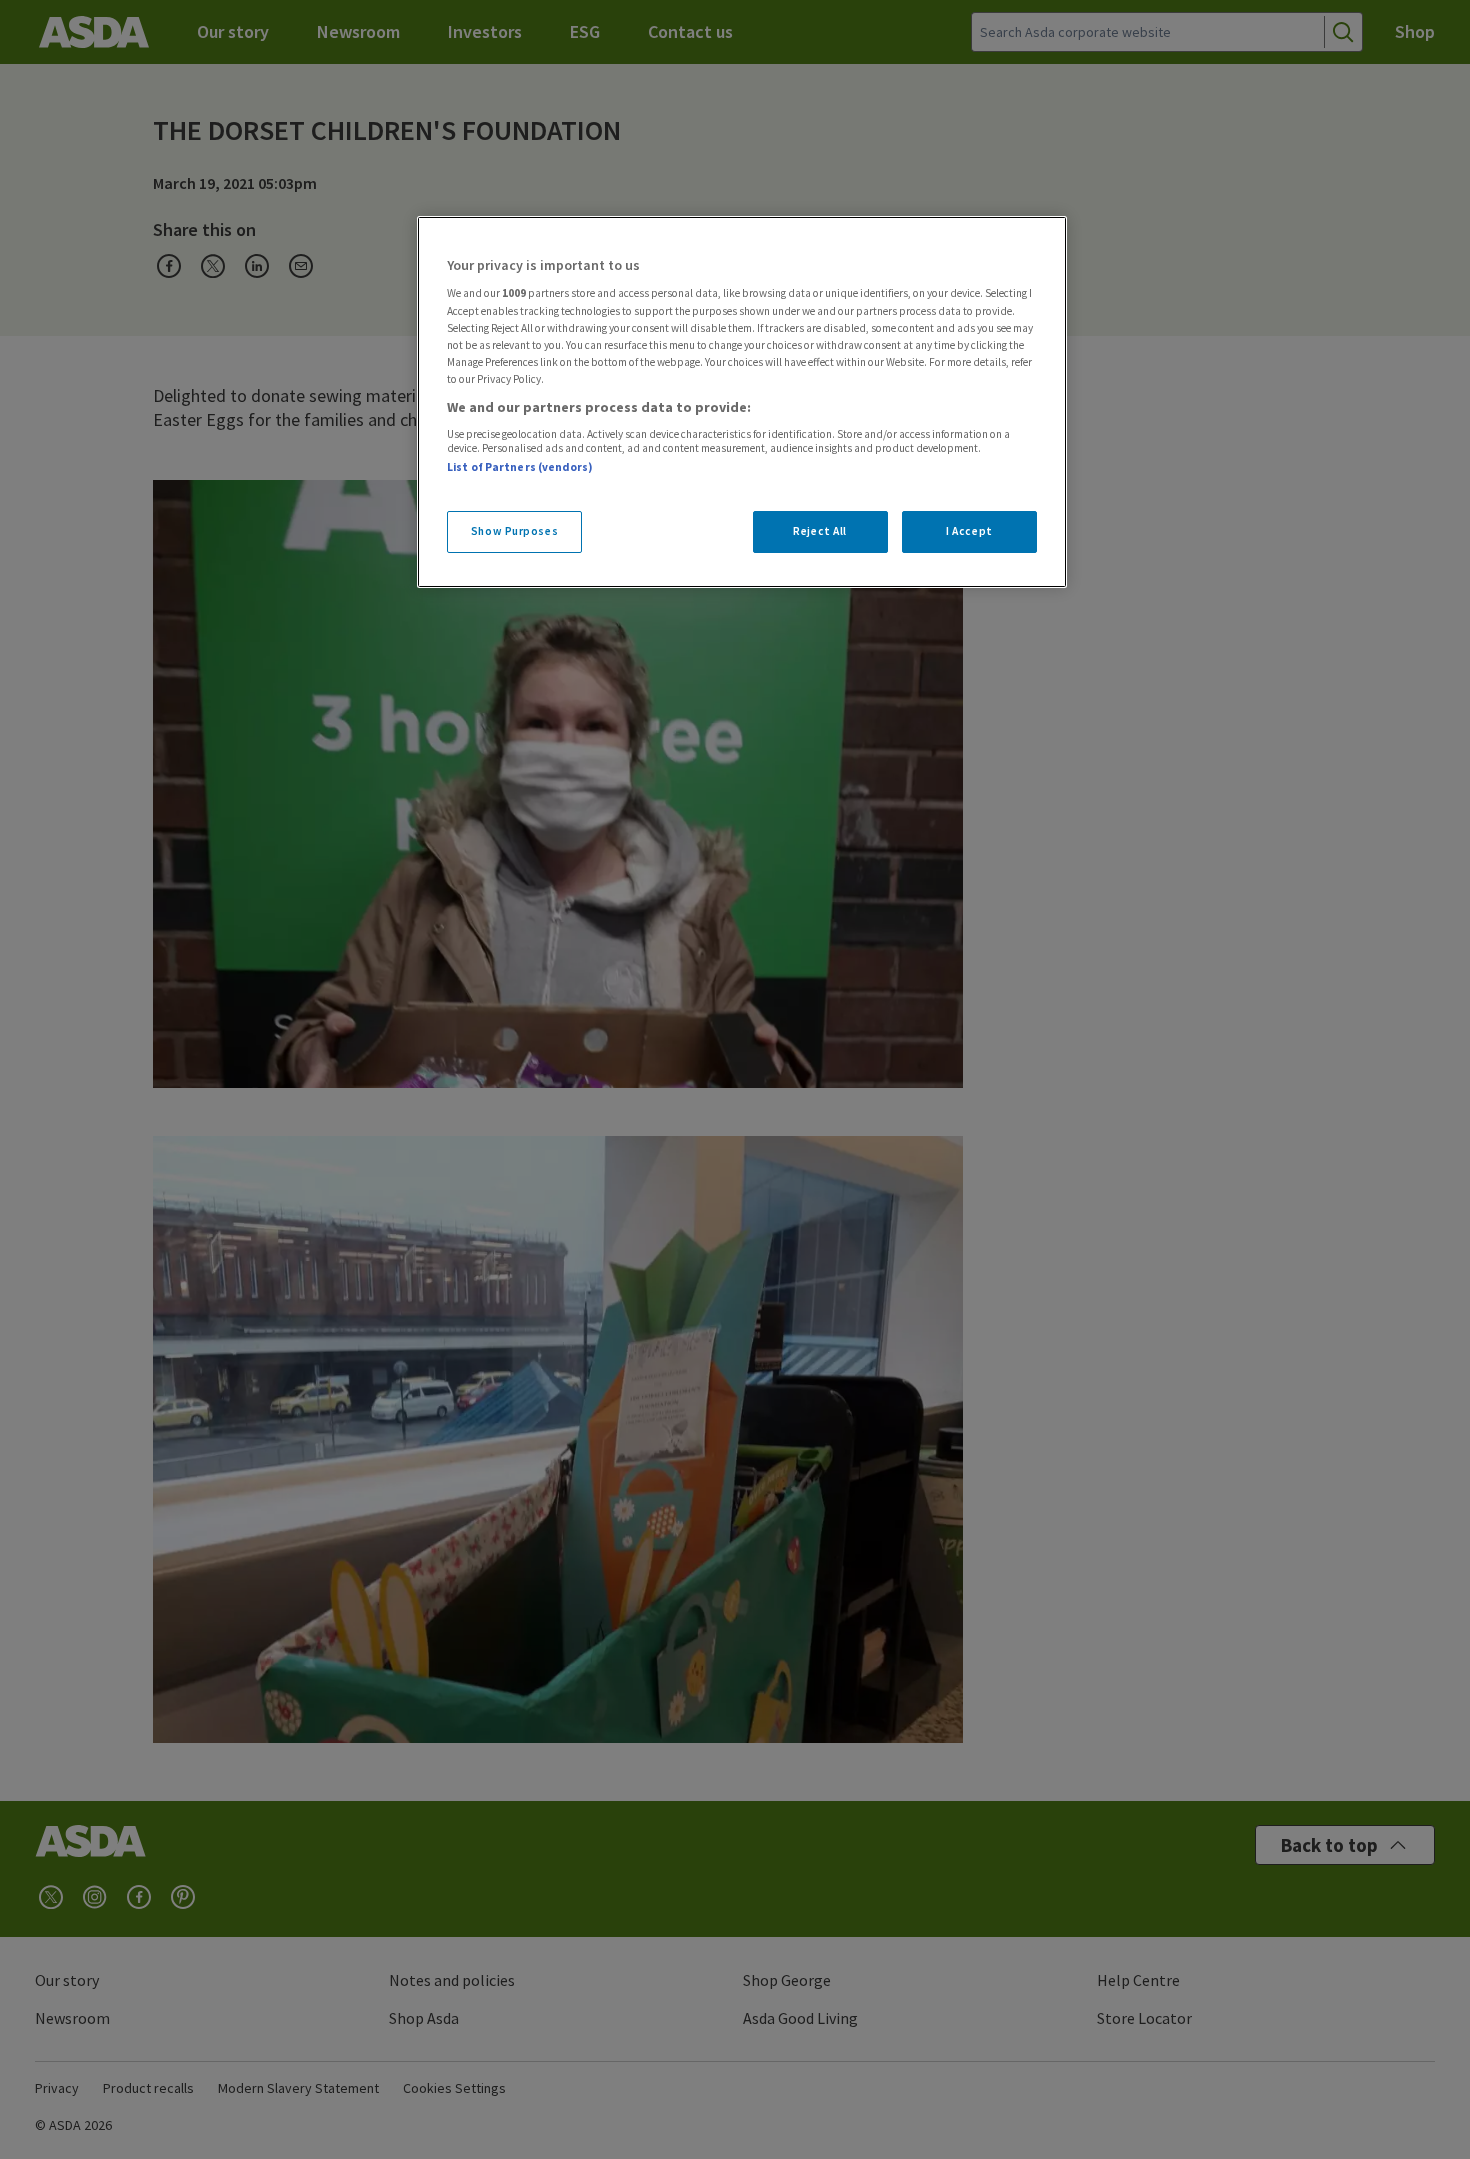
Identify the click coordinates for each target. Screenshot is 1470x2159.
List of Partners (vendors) (520, 467)
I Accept (969, 531)
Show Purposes (514, 531)
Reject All (820, 531)
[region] (742, 402)
